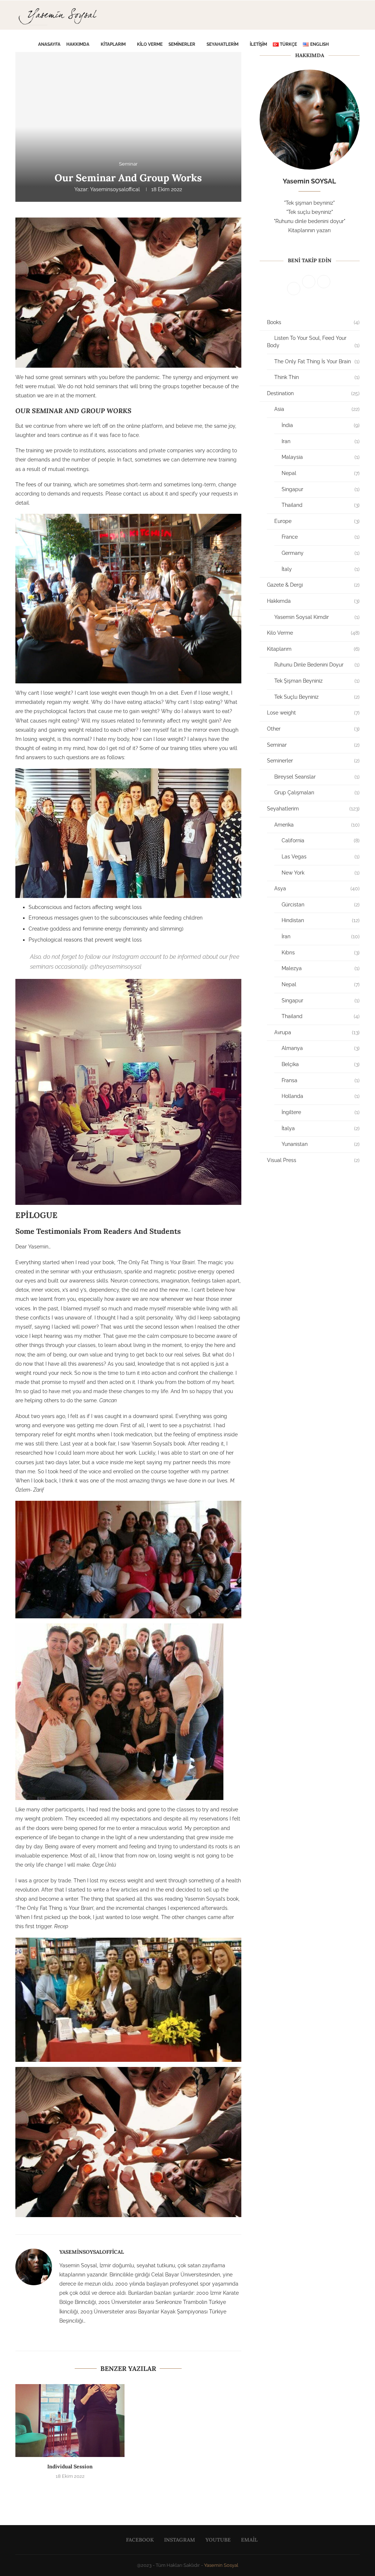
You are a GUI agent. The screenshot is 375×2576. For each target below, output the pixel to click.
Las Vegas (321, 857)
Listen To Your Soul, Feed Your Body (313, 342)
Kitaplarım (113, 44)
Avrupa (317, 1032)
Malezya (321, 968)
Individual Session (70, 2466)
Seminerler (182, 44)
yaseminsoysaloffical (115, 189)
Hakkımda (78, 44)
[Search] (353, 44)
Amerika (317, 825)
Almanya (321, 1048)
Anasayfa (49, 44)
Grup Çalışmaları (317, 793)
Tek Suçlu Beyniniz (317, 697)
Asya (317, 888)
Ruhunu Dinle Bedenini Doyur (317, 665)
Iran (321, 441)
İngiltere (321, 1112)
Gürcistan (321, 905)
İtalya (321, 1128)
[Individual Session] (70, 2421)
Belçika (321, 1064)
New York (321, 873)
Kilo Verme (150, 44)
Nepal (321, 473)
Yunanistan (321, 1144)
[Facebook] (344, 75)
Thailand (321, 505)
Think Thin (317, 377)
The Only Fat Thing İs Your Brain (317, 361)
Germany (321, 553)
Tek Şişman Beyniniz (317, 681)
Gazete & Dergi (313, 585)
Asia (317, 409)
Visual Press (313, 1160)
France (321, 537)
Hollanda (321, 1096)
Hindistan (321, 920)
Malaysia (321, 457)
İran (321, 936)
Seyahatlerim (222, 44)
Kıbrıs (321, 953)
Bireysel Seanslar (317, 777)
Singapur (321, 489)
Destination (313, 393)
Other (313, 729)
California (321, 840)
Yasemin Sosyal (221, 2565)
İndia (321, 425)
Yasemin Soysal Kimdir (317, 617)
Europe (317, 521)
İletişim (258, 44)
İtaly (321, 569)
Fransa (321, 1080)
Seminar (313, 745)
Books (313, 322)
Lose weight (313, 713)
